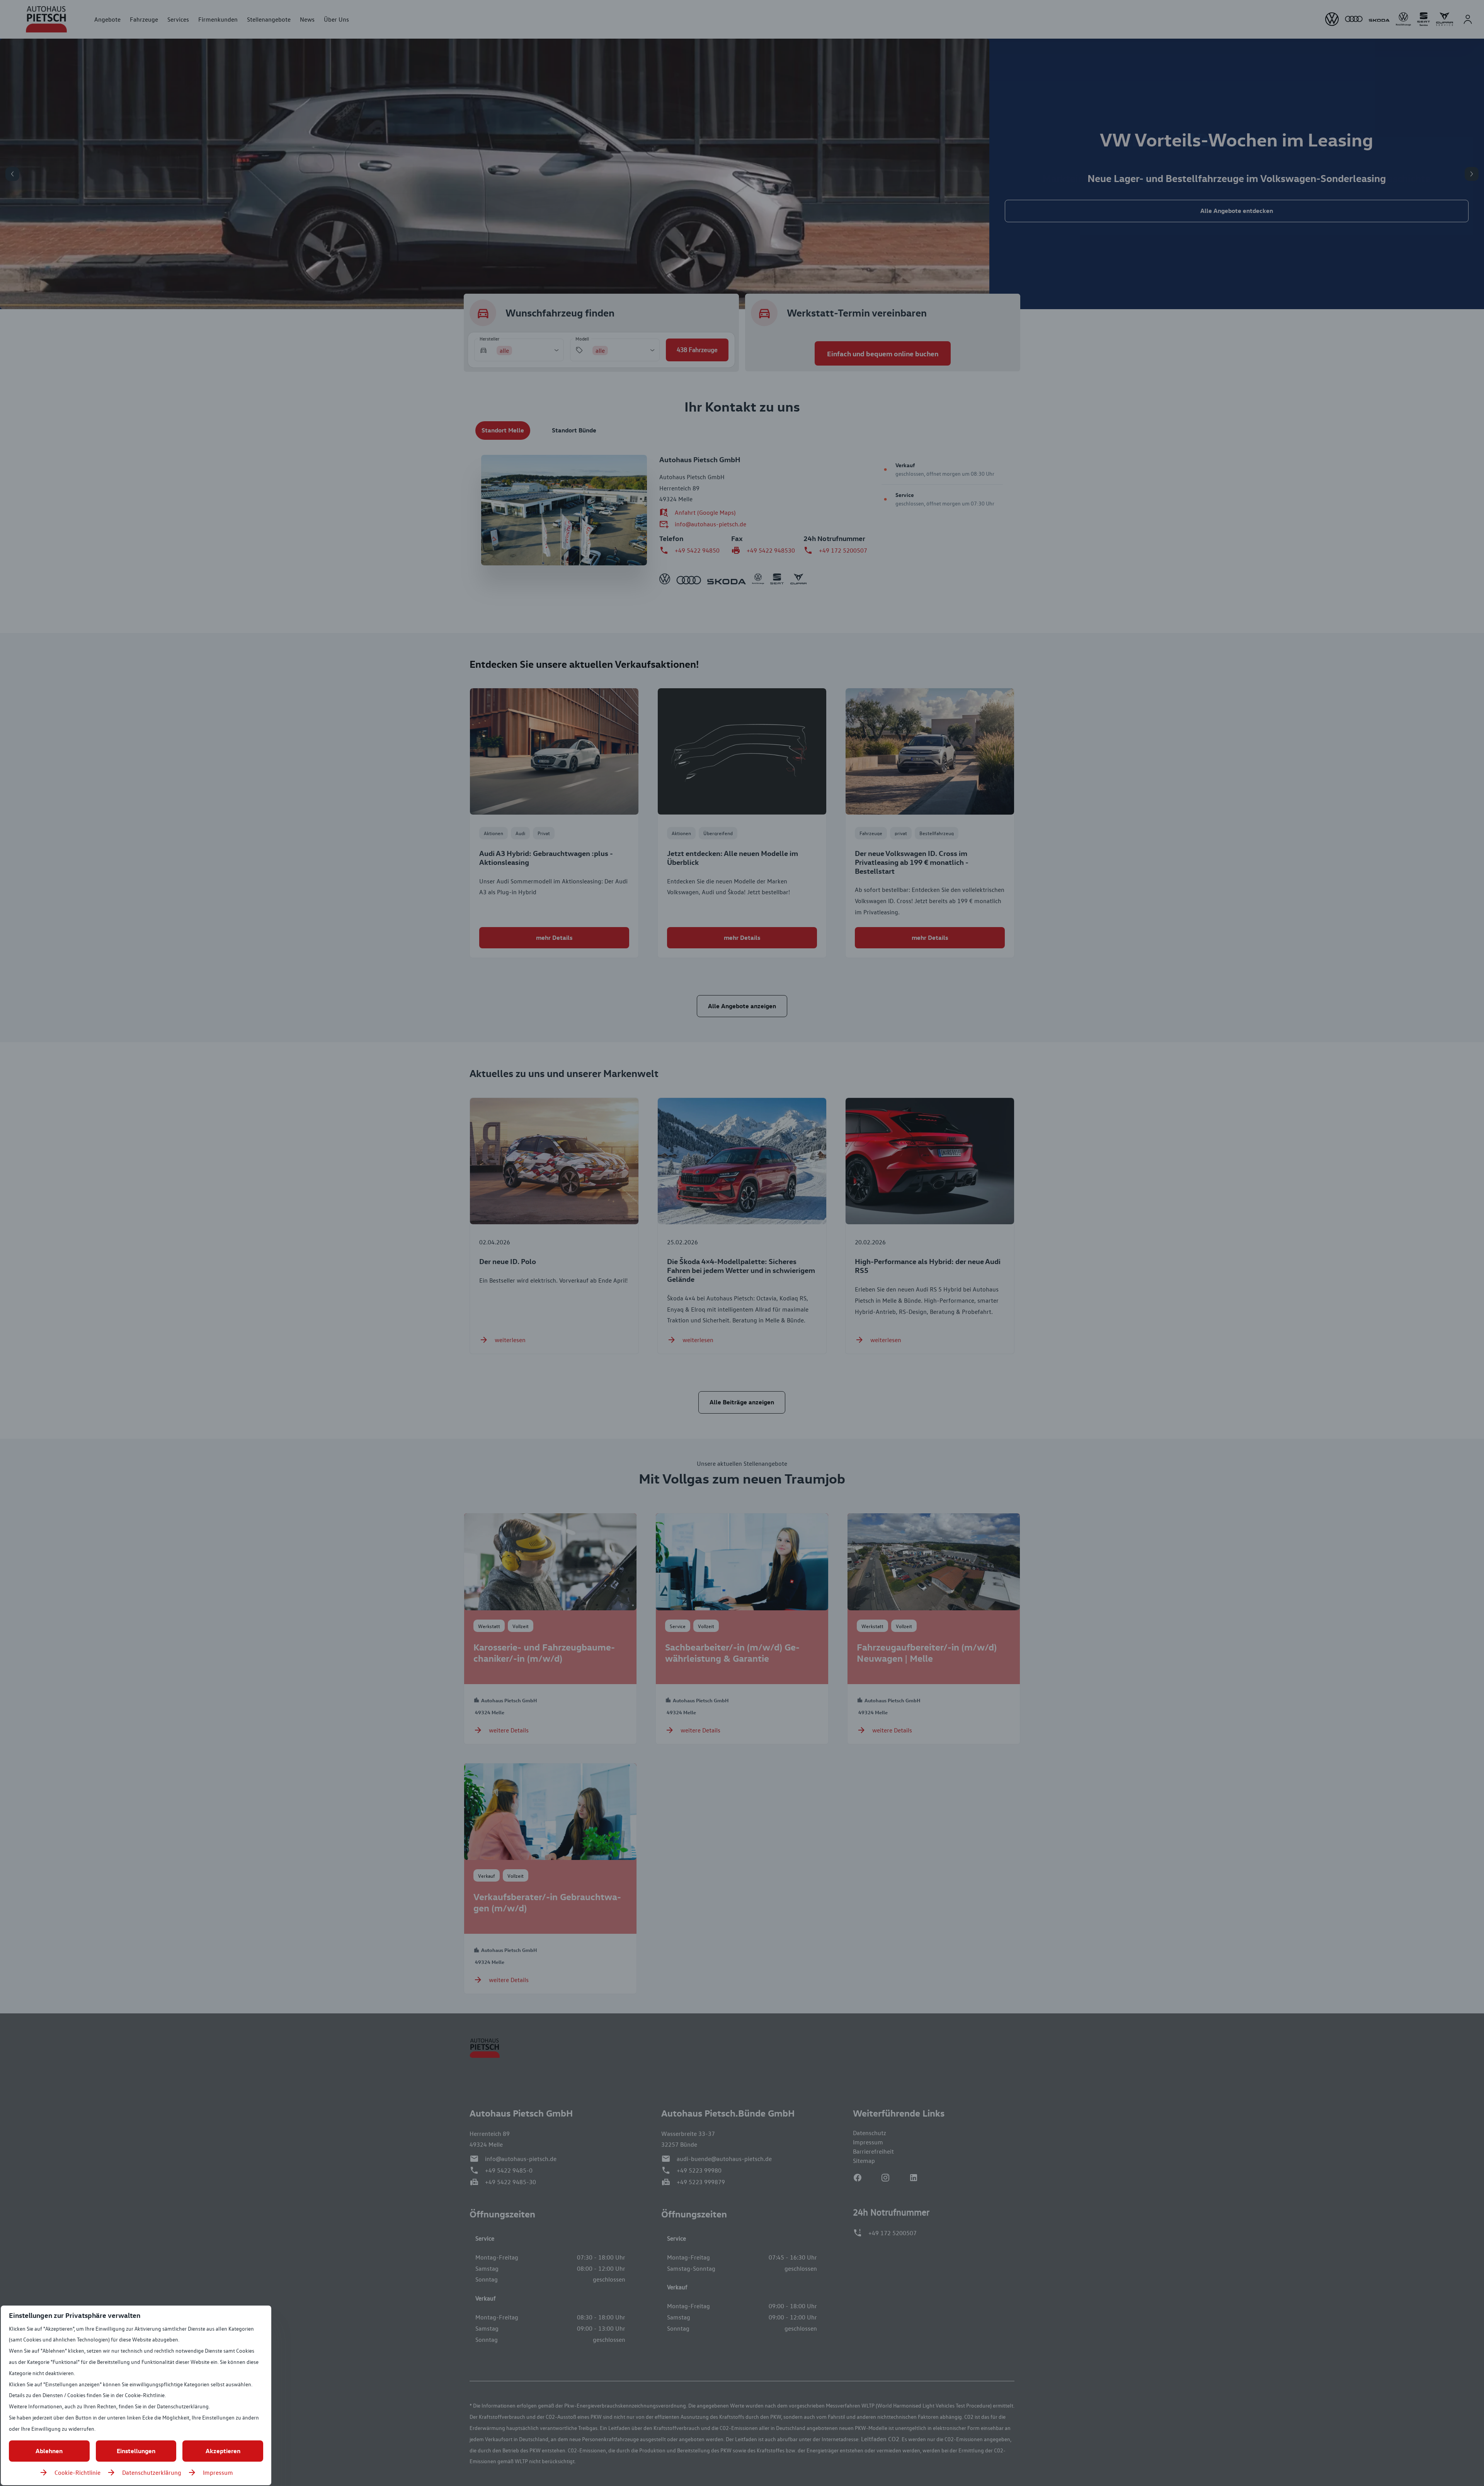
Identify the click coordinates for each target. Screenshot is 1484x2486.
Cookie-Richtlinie (77, 2472)
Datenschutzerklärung (152, 2472)
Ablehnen (49, 2451)
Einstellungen (136, 2451)
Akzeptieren (223, 2451)
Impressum (218, 2472)
